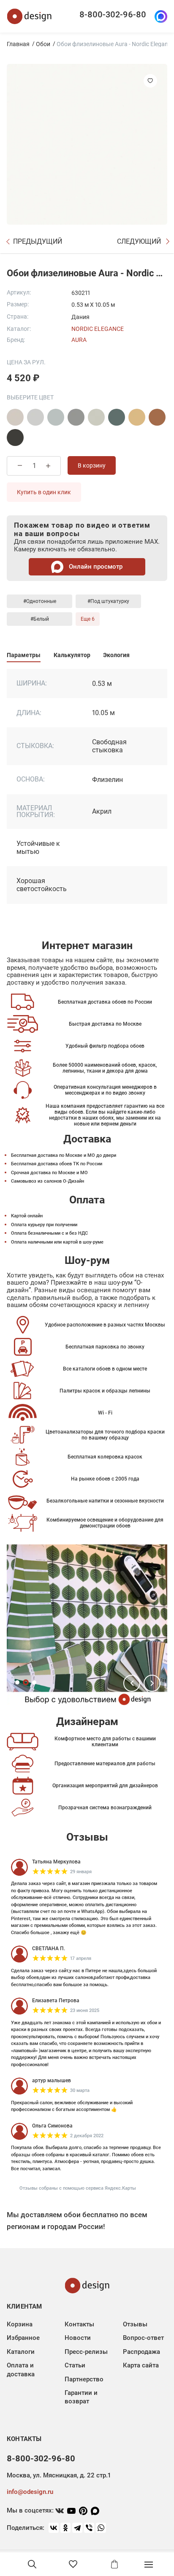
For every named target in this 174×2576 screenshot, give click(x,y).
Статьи (75, 2365)
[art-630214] (56, 417)
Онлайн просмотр (95, 567)
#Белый (40, 619)
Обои (43, 44)
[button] (132, 1683)
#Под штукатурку (108, 601)
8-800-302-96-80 (113, 14)
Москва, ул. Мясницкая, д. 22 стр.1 (59, 2475)
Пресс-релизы (86, 2352)
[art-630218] (137, 417)
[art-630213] (35, 417)
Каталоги (21, 2352)
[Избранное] (73, 2564)
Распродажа (141, 2352)
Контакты (79, 2324)
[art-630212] (15, 417)
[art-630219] (157, 417)
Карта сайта (141, 2365)
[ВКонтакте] (54, 2528)
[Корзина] (114, 2564)
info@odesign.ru (30, 2492)
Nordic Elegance (98, 329)
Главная (18, 44)
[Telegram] (77, 2528)
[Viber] (89, 2528)
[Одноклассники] (65, 2528)
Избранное (23, 2338)
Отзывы (135, 2324)
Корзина (20, 2324)
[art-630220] (15, 438)
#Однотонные (40, 601)
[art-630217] (117, 417)
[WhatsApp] (101, 2528)
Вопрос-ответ (143, 2338)
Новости (78, 2338)
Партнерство (84, 2379)
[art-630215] (76, 417)
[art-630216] (96, 417)
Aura (79, 340)
